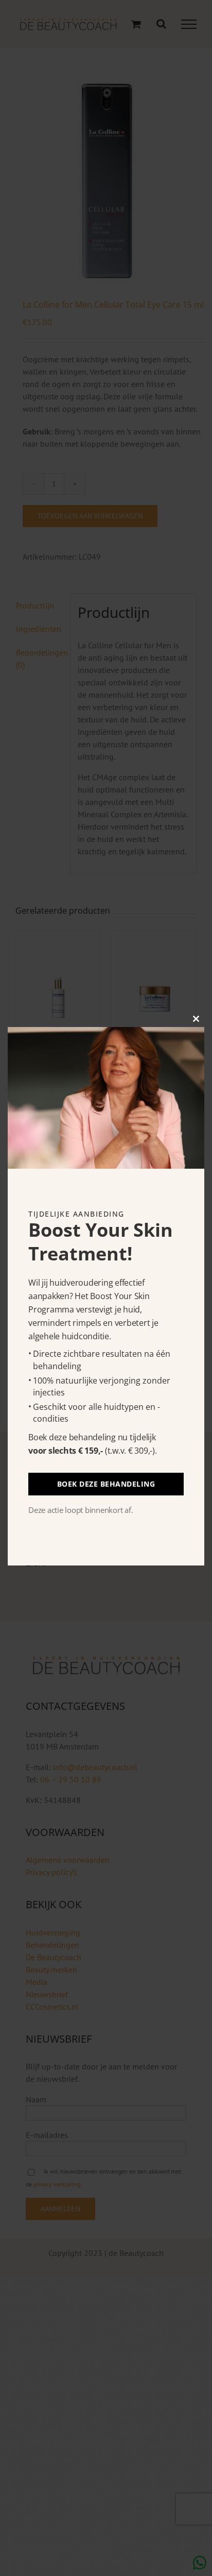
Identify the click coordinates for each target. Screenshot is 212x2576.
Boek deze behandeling (106, 1484)
